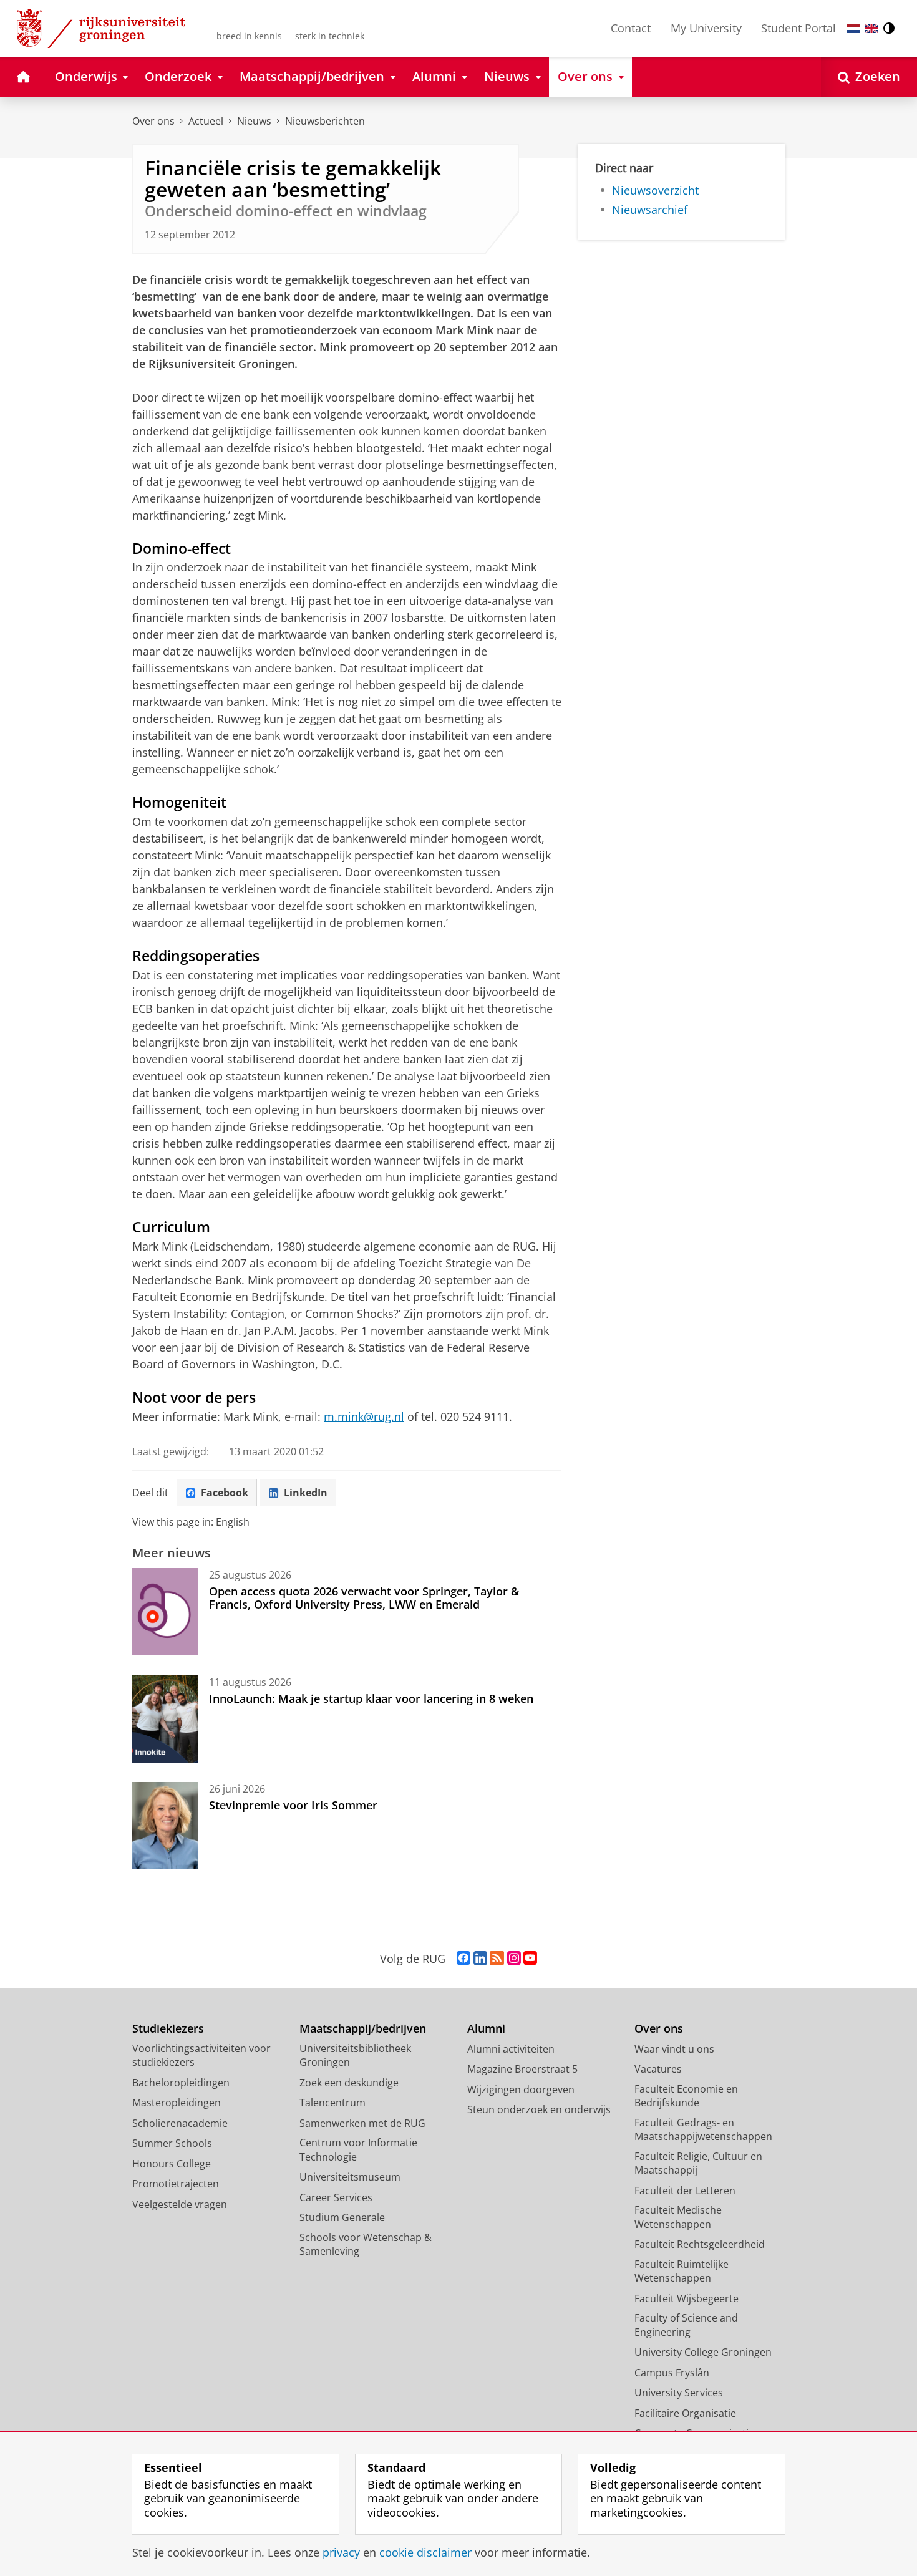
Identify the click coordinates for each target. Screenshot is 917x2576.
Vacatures (658, 2069)
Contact (631, 28)
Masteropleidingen (177, 2103)
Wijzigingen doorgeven (521, 2089)
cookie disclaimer (425, 2553)
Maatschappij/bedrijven (363, 2029)
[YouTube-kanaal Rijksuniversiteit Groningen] (530, 1959)
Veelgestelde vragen (180, 2204)
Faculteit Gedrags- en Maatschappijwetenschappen (703, 2130)
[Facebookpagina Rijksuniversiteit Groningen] (463, 1959)
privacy (341, 2553)
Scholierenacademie (180, 2123)
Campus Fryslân (672, 2373)
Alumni (486, 2029)
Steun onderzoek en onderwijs (539, 2109)
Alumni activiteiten (511, 2049)
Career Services (336, 2197)
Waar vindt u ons (674, 2049)
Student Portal (798, 28)
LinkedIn (306, 1493)
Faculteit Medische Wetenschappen (678, 2217)
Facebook (225, 1493)
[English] (871, 28)
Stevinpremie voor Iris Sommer (293, 1805)
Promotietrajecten (176, 2184)
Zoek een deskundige (349, 2083)
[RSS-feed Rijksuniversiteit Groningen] (497, 1959)
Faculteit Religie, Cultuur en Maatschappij (698, 2163)
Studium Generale (342, 2217)
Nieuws (254, 121)
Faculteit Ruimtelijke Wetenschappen (682, 2271)
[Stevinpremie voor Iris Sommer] (165, 1826)
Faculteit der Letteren (685, 2191)
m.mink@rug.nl (364, 1416)
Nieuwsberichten (325, 121)
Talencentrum (332, 2103)
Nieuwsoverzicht (655, 191)
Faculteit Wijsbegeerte (687, 2298)
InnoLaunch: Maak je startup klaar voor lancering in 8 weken (371, 1698)
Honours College (172, 2164)
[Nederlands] (853, 28)
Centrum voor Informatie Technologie (358, 2150)
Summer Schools (172, 2143)
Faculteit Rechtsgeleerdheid (700, 2244)
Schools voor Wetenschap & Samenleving (366, 2244)
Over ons (153, 121)
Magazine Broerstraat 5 (522, 2069)
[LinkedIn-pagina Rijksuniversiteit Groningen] (480, 1959)
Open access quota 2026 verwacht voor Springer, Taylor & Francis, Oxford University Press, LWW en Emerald (364, 1598)
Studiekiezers (168, 2029)
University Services (679, 2393)
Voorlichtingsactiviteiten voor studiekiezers (201, 2055)
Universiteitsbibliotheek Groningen (355, 2055)
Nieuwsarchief (650, 210)
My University (706, 28)
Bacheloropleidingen (181, 2083)
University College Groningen (703, 2352)
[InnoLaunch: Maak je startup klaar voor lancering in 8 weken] (165, 1719)
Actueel (206, 121)
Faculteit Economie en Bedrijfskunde (686, 2096)
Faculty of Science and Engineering (686, 2325)
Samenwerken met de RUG (362, 2123)
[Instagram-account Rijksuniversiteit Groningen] (514, 1959)
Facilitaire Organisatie (685, 2413)
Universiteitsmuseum (350, 2177)
